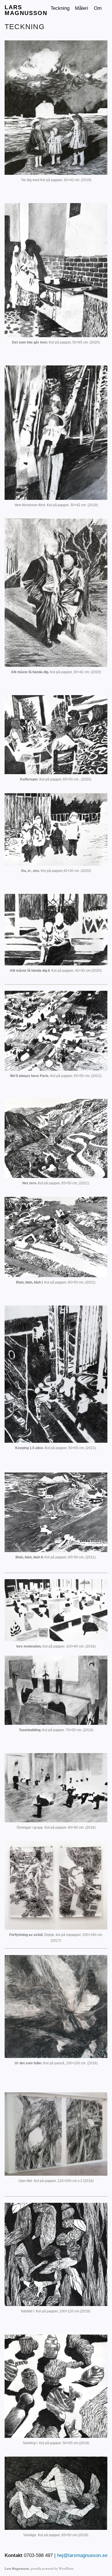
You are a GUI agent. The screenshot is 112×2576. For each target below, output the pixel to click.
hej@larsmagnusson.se (82, 2555)
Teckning (60, 8)
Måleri (82, 8)
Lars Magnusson (26, 10)
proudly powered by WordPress (52, 2569)
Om (98, 8)
